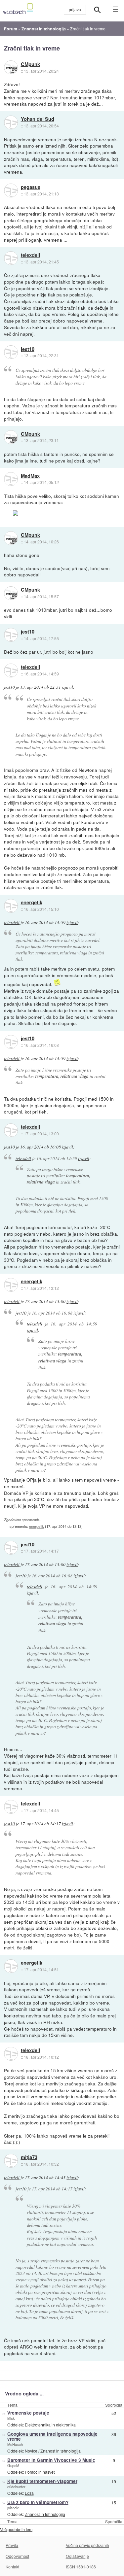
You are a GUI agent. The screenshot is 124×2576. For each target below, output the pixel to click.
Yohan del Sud (38, 119)
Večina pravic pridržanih (87, 2545)
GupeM (13, 2465)
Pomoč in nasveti (40, 2472)
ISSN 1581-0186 (81, 2567)
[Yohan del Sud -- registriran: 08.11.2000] (11, 122)
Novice (31, 2451)
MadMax (30, 476)
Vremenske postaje (28, 2413)
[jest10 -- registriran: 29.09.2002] (11, 352)
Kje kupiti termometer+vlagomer (42, 2481)
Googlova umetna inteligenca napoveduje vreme (52, 2436)
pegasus (31, 187)
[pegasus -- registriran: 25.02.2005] (11, 190)
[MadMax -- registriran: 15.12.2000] (11, 479)
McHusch (15, 2444)
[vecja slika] (46, 513)
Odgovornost (17, 2556)
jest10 (28, 349)
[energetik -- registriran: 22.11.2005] (11, 906)
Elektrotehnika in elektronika (50, 2425)
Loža (29, 2493)
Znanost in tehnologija (61, 2451)
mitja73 (29, 2157)
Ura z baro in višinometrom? (38, 2502)
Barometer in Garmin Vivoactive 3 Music (51, 2460)
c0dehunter (16, 2487)
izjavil (67, 687)
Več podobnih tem (16, 2529)
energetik (32, 903)
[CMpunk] (11, 67)
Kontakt (12, 2567)
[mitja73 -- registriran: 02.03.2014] (11, 2161)
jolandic (13, 2508)
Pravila (12, 2545)
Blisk (11, 2418)
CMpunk (30, 64)
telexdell (30, 255)
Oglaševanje (77, 2556)
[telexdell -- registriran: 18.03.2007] (11, 258)
